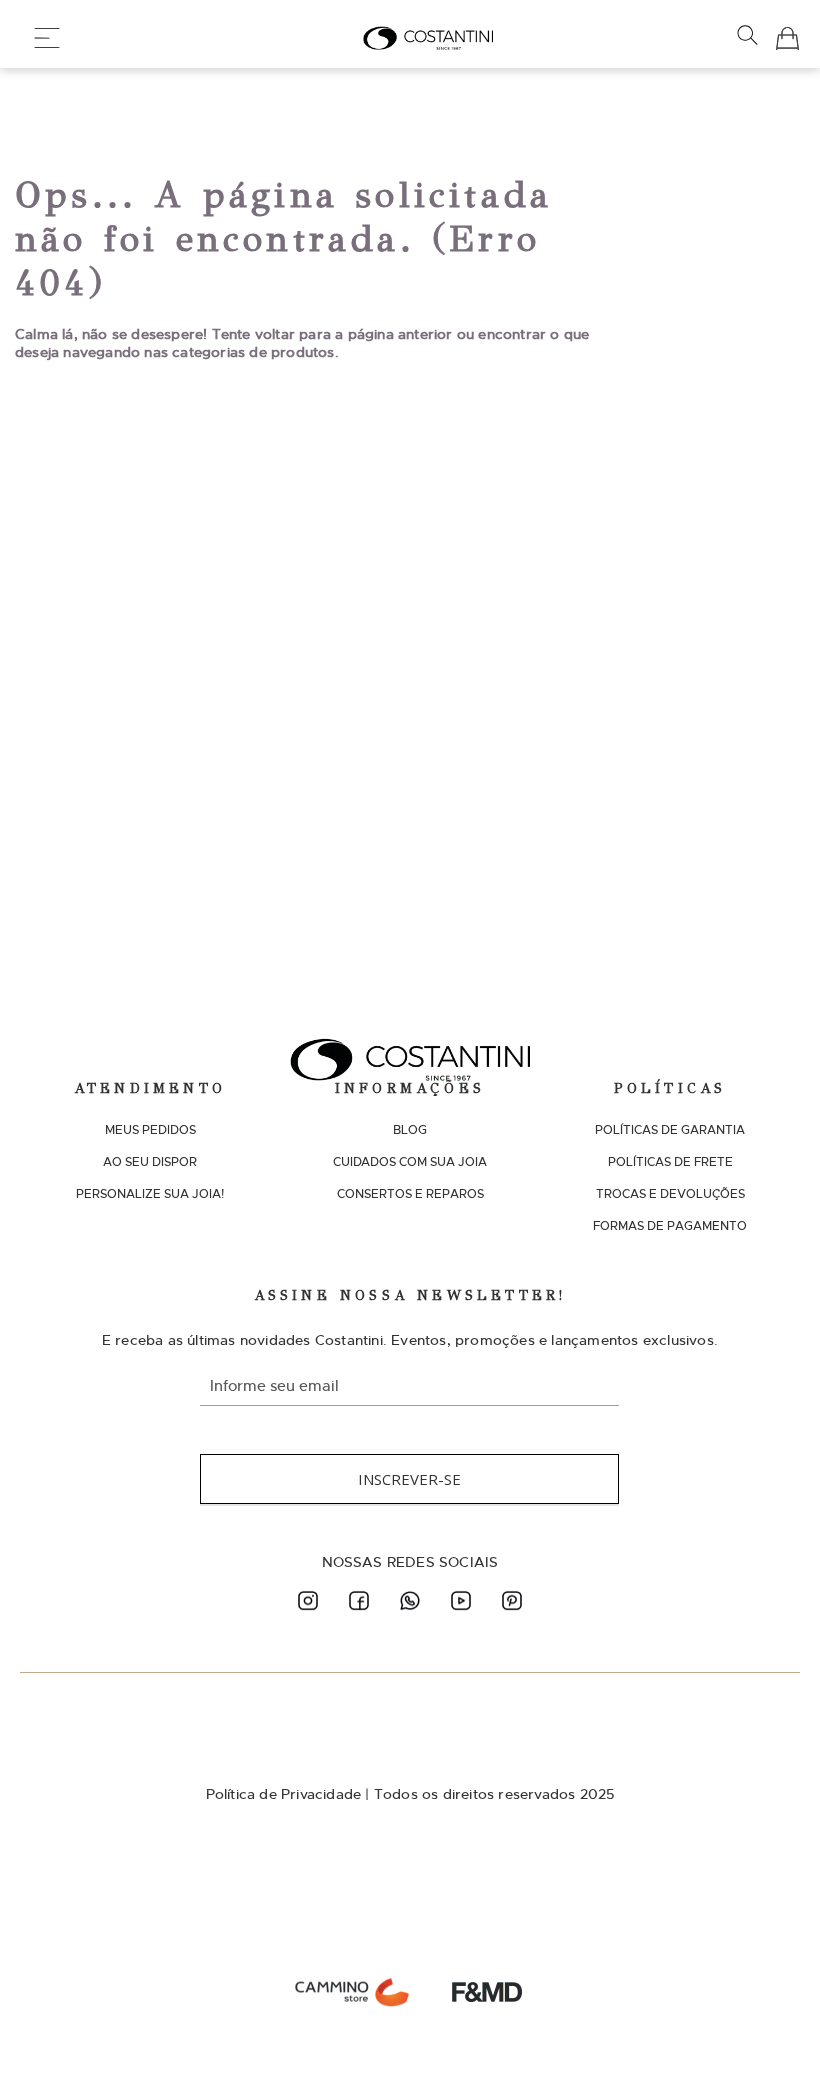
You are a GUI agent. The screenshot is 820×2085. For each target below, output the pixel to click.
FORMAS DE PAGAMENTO (670, 1226)
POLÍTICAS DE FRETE (670, 1162)
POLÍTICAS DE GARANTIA (670, 1130)
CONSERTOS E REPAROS (410, 1194)
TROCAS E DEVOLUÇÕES (670, 1194)
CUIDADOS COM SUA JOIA (410, 1162)
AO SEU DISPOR (150, 1162)
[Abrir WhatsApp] (770, 2034)
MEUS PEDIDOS (150, 1130)
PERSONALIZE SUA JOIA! (150, 1194)
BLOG (410, 1130)
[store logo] (428, 38)
